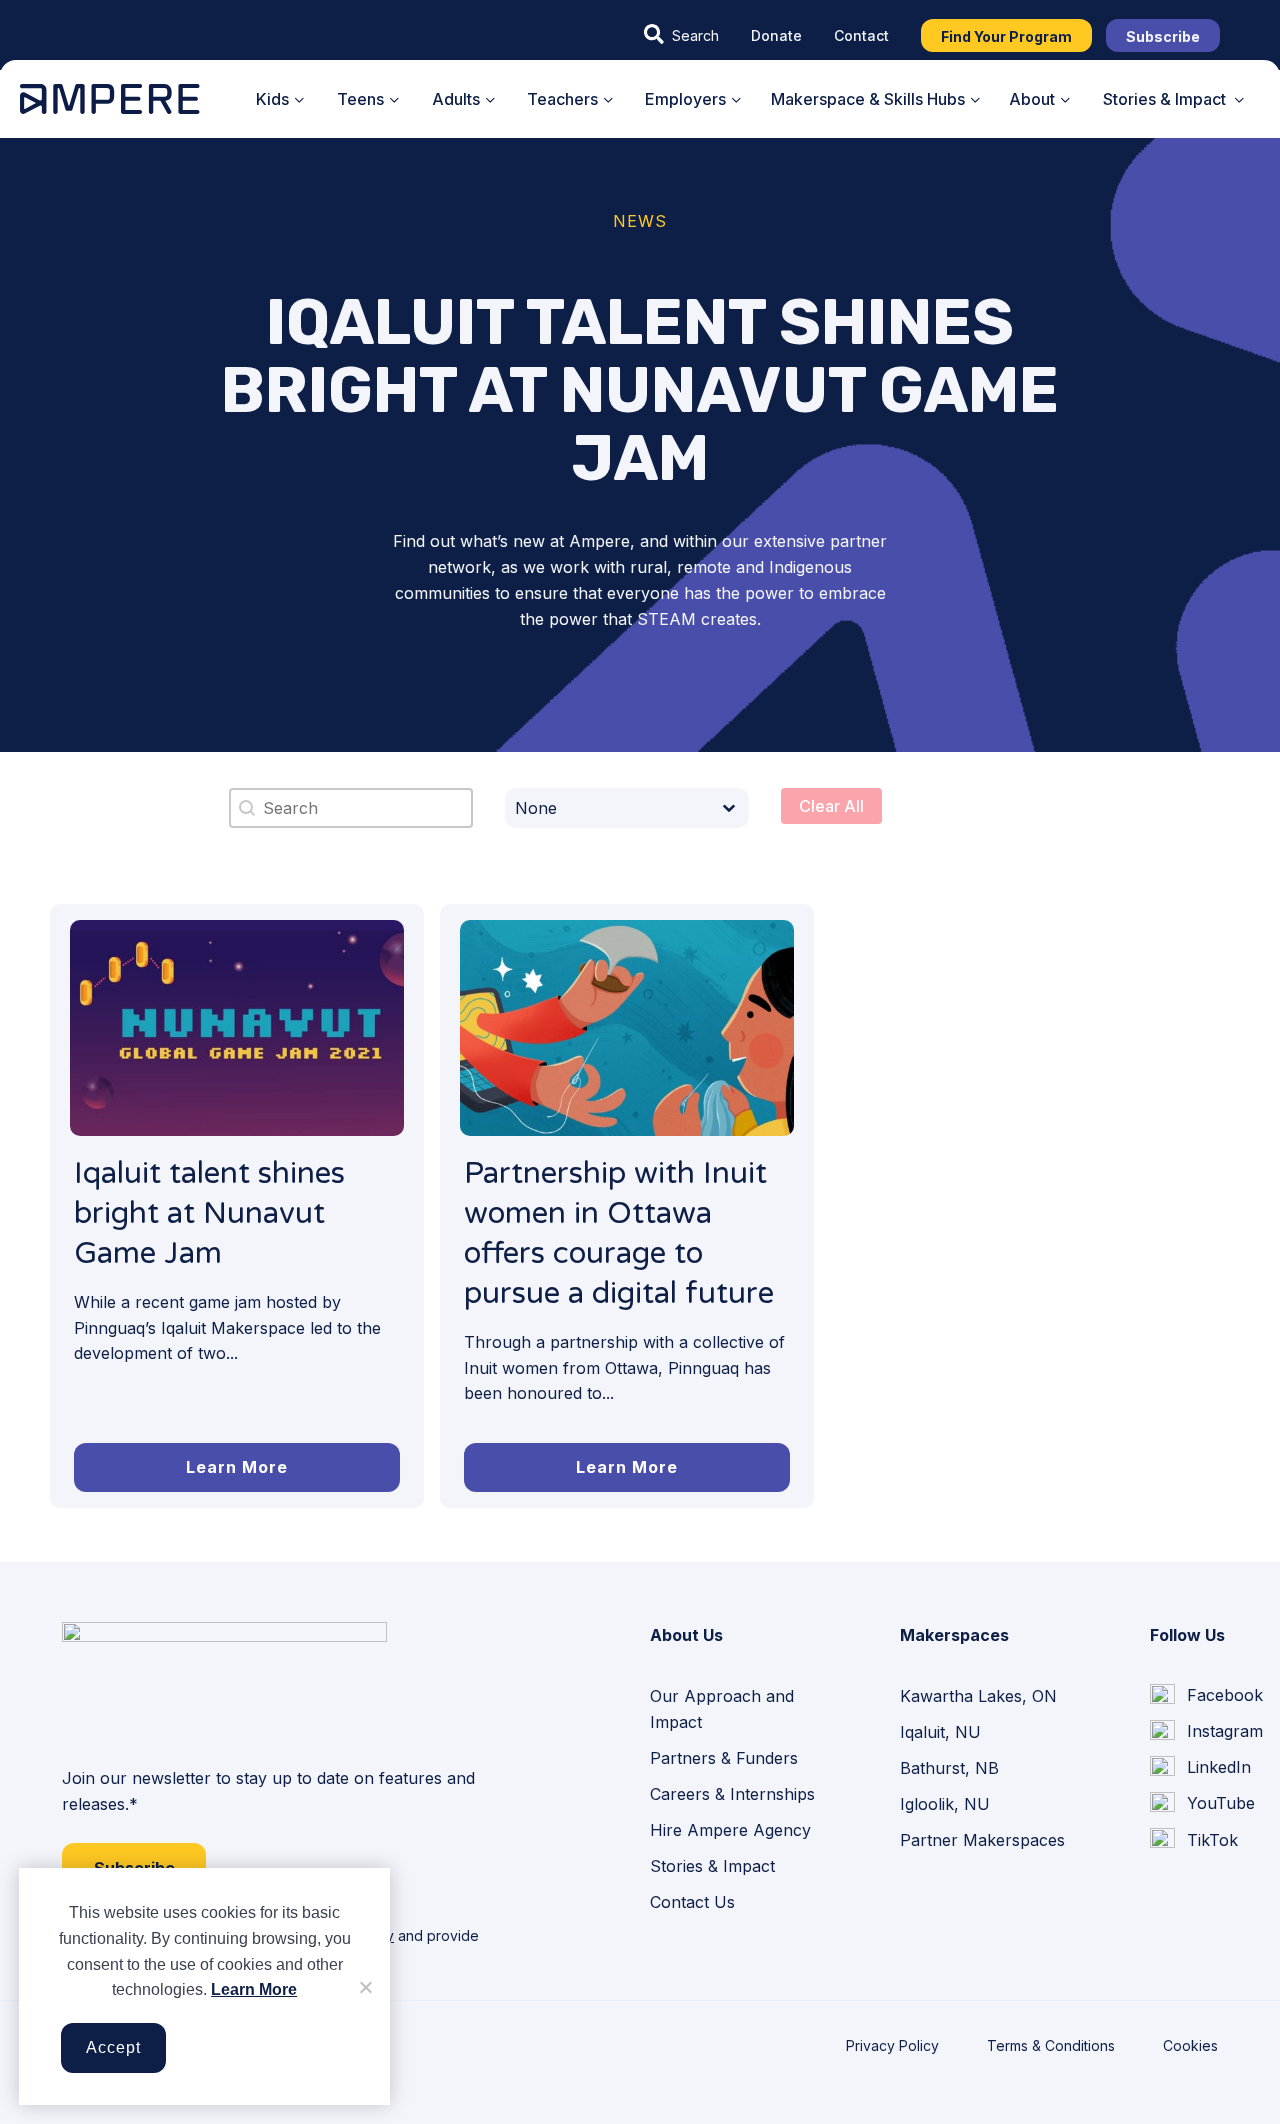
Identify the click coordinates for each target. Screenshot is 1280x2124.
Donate (776, 35)
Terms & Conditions (1051, 2045)
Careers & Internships (732, 1794)
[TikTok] (1194, 1840)
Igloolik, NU (945, 1804)
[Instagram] (1206, 1732)
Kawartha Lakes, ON (978, 1696)
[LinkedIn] (1200, 1768)
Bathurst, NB (949, 1768)
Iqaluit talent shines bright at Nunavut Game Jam (209, 1213)
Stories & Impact (712, 1866)
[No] (365, 1987)
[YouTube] (1202, 1804)
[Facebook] (1206, 1696)
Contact (861, 35)
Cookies (1190, 2045)
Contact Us (692, 1902)
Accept (113, 2047)
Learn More (254, 1989)
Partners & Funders (724, 1758)
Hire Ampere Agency (730, 1830)
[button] (681, 35)
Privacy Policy (892, 2045)
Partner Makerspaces (982, 1840)
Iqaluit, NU (940, 1732)
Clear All (831, 806)
